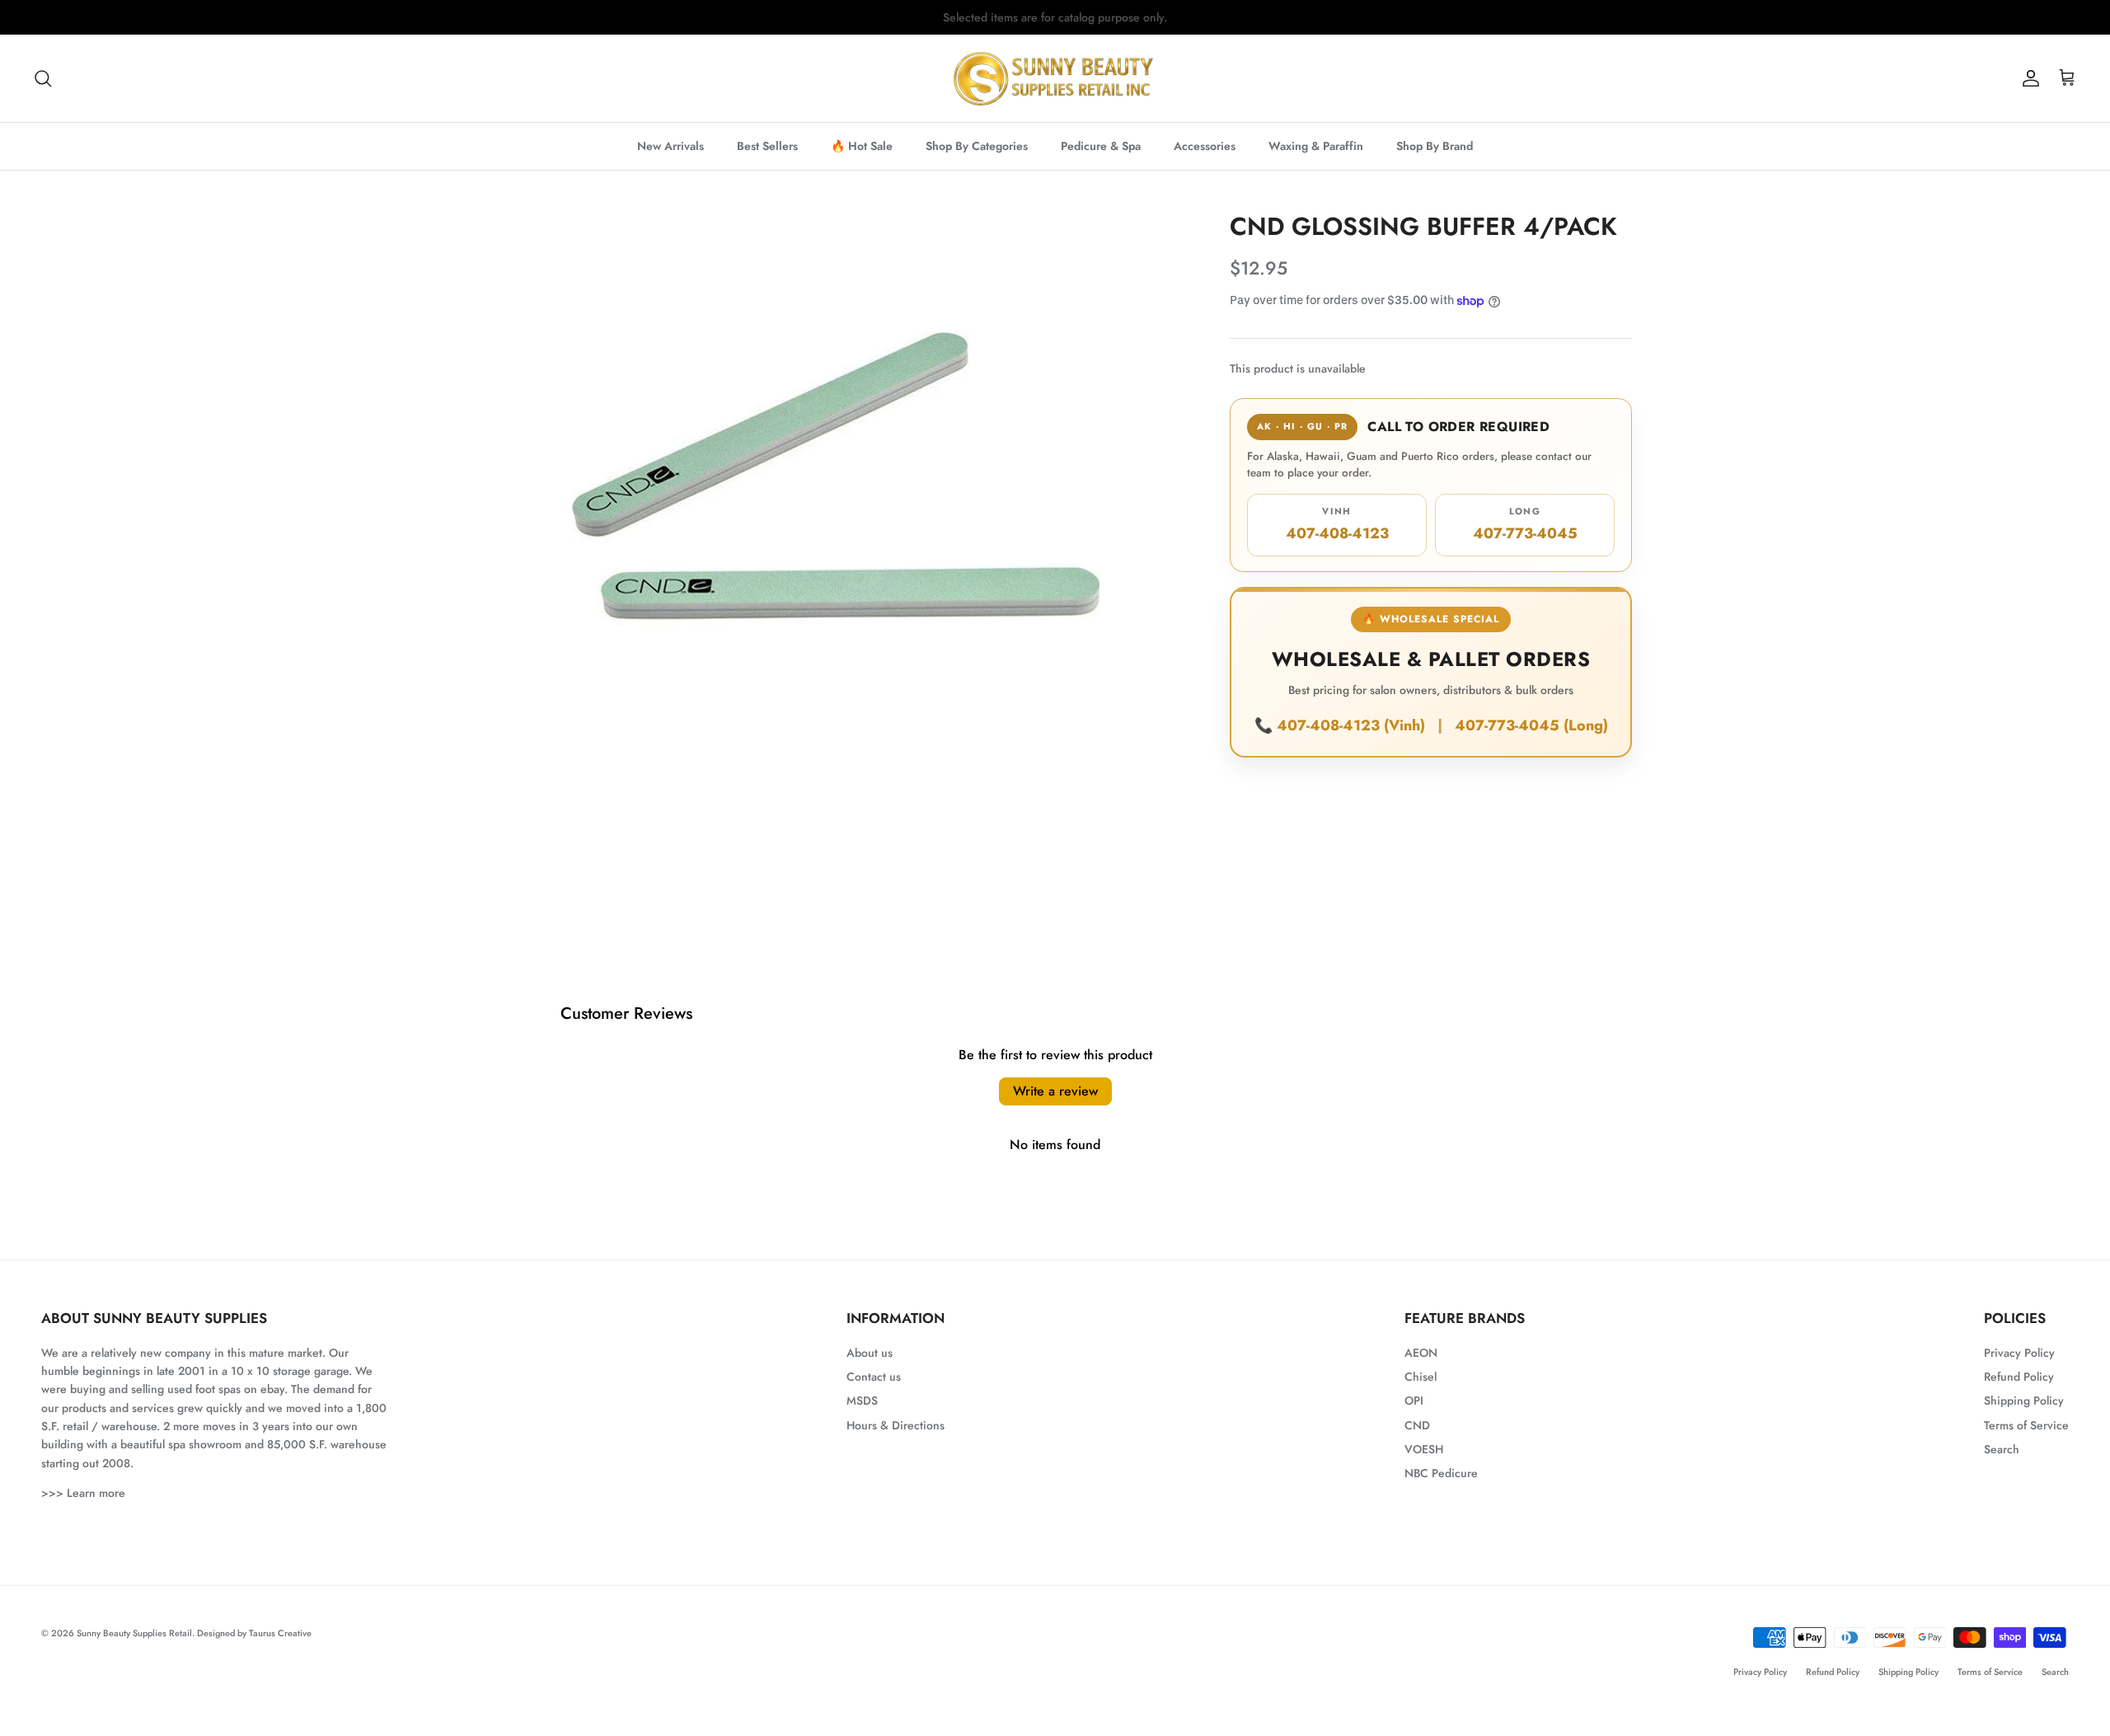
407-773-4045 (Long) (1531, 725)
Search (2002, 1449)
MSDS (862, 1401)
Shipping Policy (2024, 1401)
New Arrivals (671, 146)
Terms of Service (2026, 1425)
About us (870, 1353)
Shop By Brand (1435, 146)
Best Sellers (767, 146)
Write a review (1055, 1091)
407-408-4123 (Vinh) (1353, 725)
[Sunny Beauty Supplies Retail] (1055, 78)
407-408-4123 (1337, 524)
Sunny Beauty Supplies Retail (134, 1633)
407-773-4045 (1525, 524)
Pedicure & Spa (1101, 146)
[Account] (2028, 78)
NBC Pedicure (1441, 1473)
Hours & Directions (896, 1425)
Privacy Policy (2019, 1353)
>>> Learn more (83, 1493)
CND (1417, 1425)
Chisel (1421, 1377)
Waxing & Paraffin (1316, 146)
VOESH (1424, 1449)
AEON (1421, 1353)
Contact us (874, 1377)
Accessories (1205, 146)
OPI (1414, 1401)
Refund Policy (2019, 1377)
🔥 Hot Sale (862, 146)
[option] (836, 476)
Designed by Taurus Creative (254, 1633)
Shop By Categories (977, 146)
